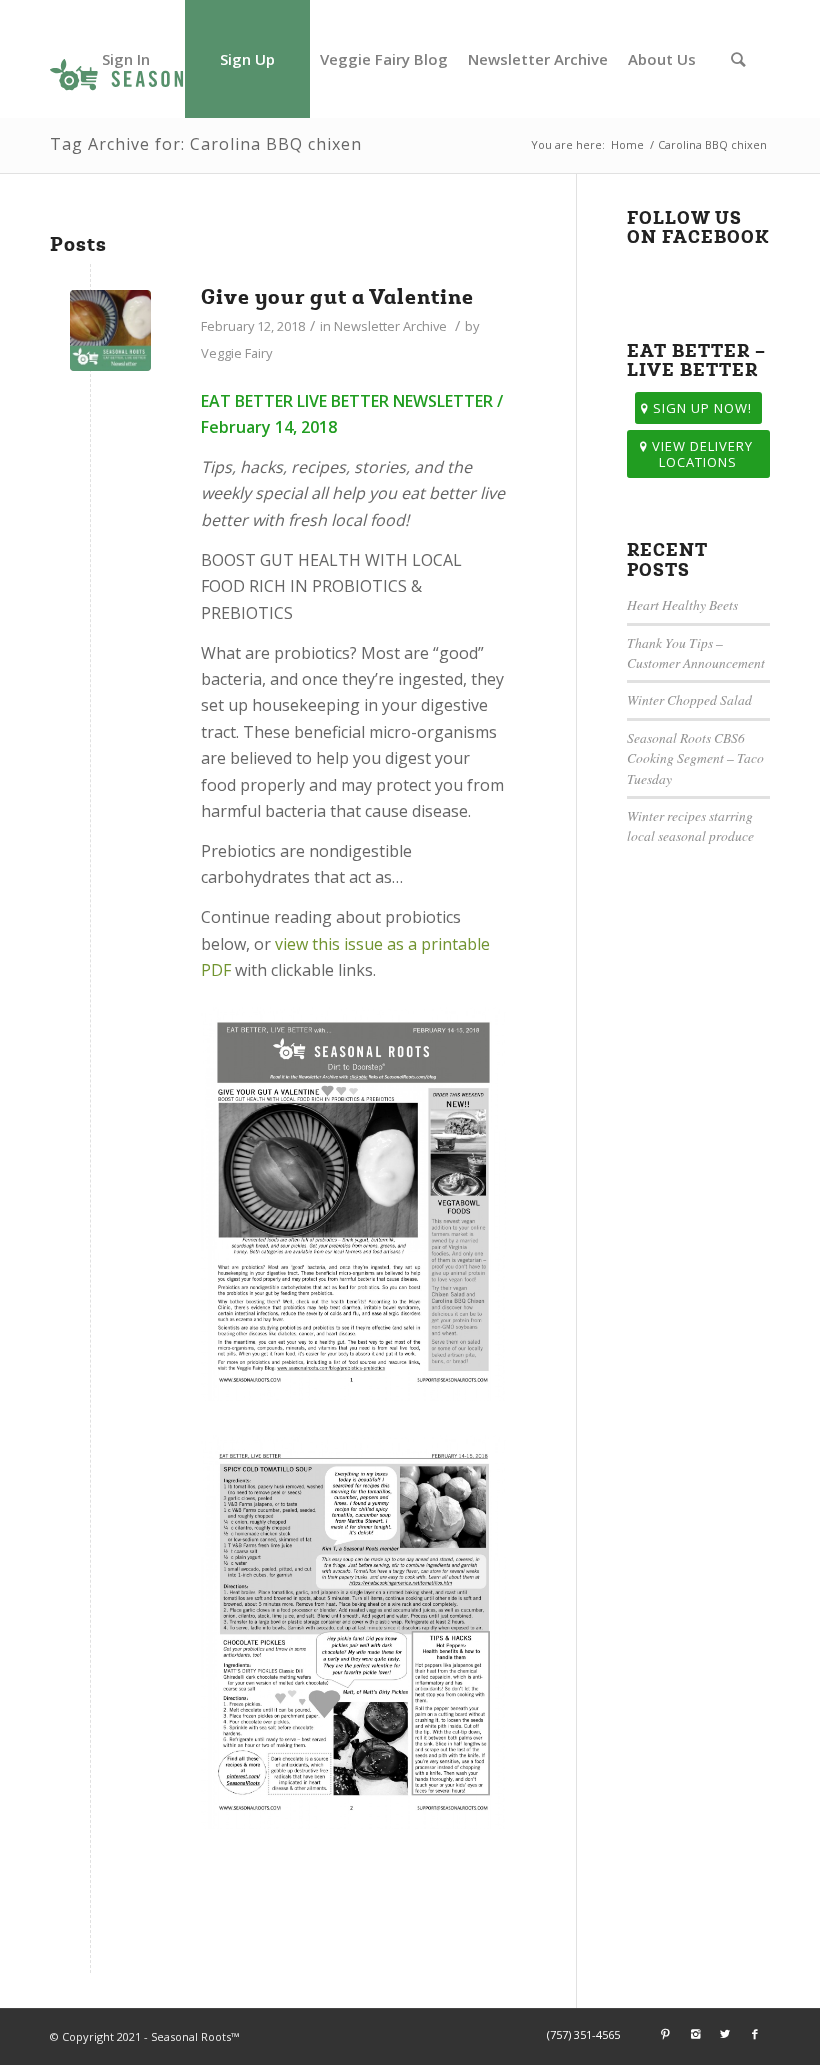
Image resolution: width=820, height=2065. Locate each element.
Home (627, 144)
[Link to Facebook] (755, 2034)
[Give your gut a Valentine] (110, 330)
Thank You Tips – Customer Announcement (696, 652)
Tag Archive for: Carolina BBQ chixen (206, 144)
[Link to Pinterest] (665, 2034)
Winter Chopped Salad (689, 699)
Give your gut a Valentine (337, 297)
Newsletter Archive (390, 326)
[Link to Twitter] (725, 2034)
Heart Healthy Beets (682, 604)
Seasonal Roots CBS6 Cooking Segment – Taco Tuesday (695, 758)
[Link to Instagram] (695, 2034)
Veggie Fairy (236, 353)
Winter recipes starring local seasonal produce (690, 825)
